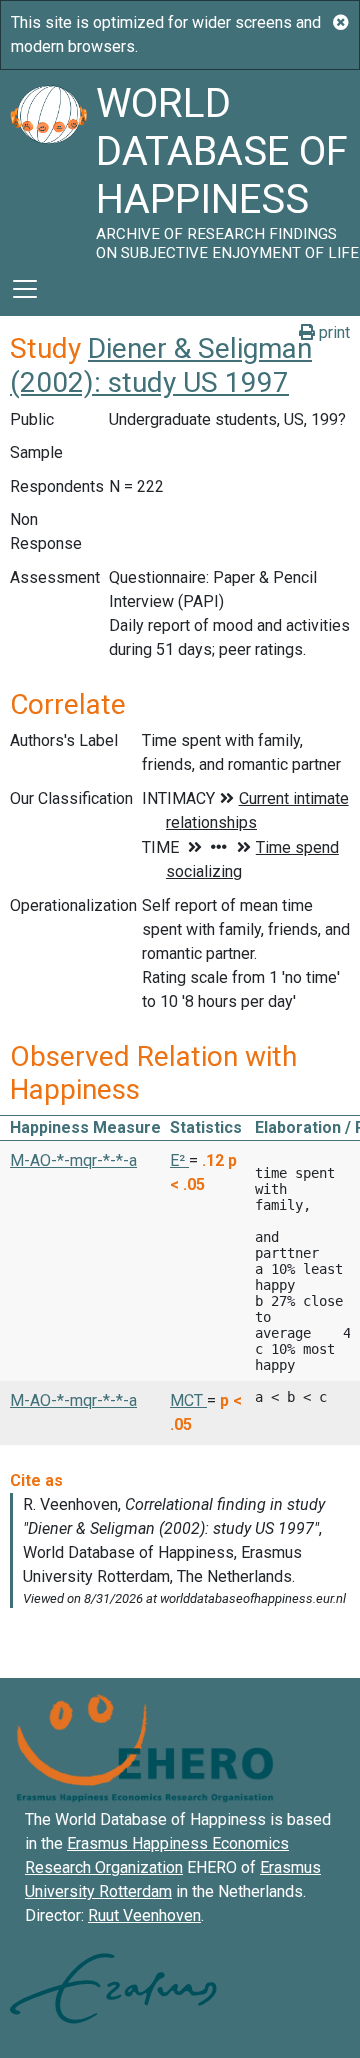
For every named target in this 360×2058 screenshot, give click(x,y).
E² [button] (179, 1160)
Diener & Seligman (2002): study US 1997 (161, 365)
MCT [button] (188, 1400)
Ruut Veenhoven (144, 1915)
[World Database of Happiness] (48, 166)
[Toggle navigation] (25, 289)
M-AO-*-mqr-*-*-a (73, 1160)
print (332, 332)
